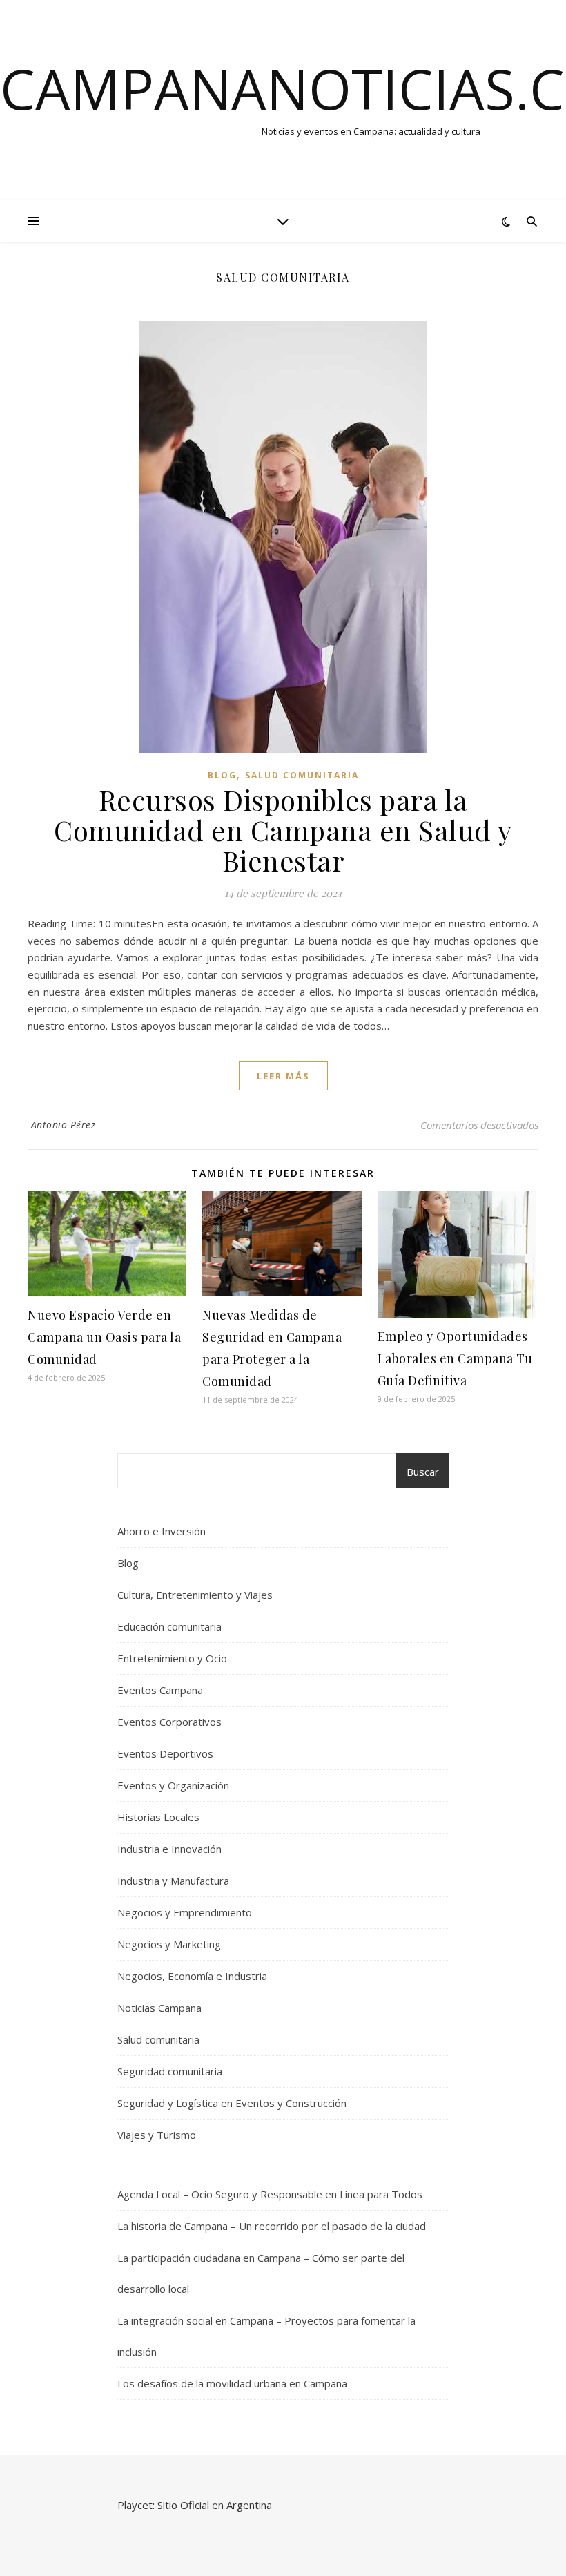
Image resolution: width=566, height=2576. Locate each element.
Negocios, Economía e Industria (192, 1976)
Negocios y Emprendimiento (185, 1912)
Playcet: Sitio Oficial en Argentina (195, 2505)
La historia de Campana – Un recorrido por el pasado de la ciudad (272, 2226)
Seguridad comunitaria (170, 2071)
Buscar (423, 1472)
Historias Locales (158, 1817)
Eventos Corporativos (169, 1722)
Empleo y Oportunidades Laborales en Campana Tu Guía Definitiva (455, 1358)
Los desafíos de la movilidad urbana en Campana (232, 2383)
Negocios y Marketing (169, 1944)
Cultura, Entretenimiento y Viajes (195, 1595)
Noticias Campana (159, 2008)
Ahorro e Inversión (162, 1531)
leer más (283, 1076)
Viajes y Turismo (157, 2135)
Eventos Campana (160, 1690)
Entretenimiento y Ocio (172, 1658)
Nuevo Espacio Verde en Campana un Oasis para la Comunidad (104, 1337)
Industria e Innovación (169, 1849)
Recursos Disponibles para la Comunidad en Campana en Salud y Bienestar (283, 830)
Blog (222, 775)
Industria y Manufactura (173, 1881)
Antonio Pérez (64, 1125)
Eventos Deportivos (165, 1753)
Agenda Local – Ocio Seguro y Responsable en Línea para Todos (270, 2194)
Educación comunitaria (169, 1626)
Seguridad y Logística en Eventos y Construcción (232, 2103)
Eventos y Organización (173, 1785)
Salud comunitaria (302, 775)
